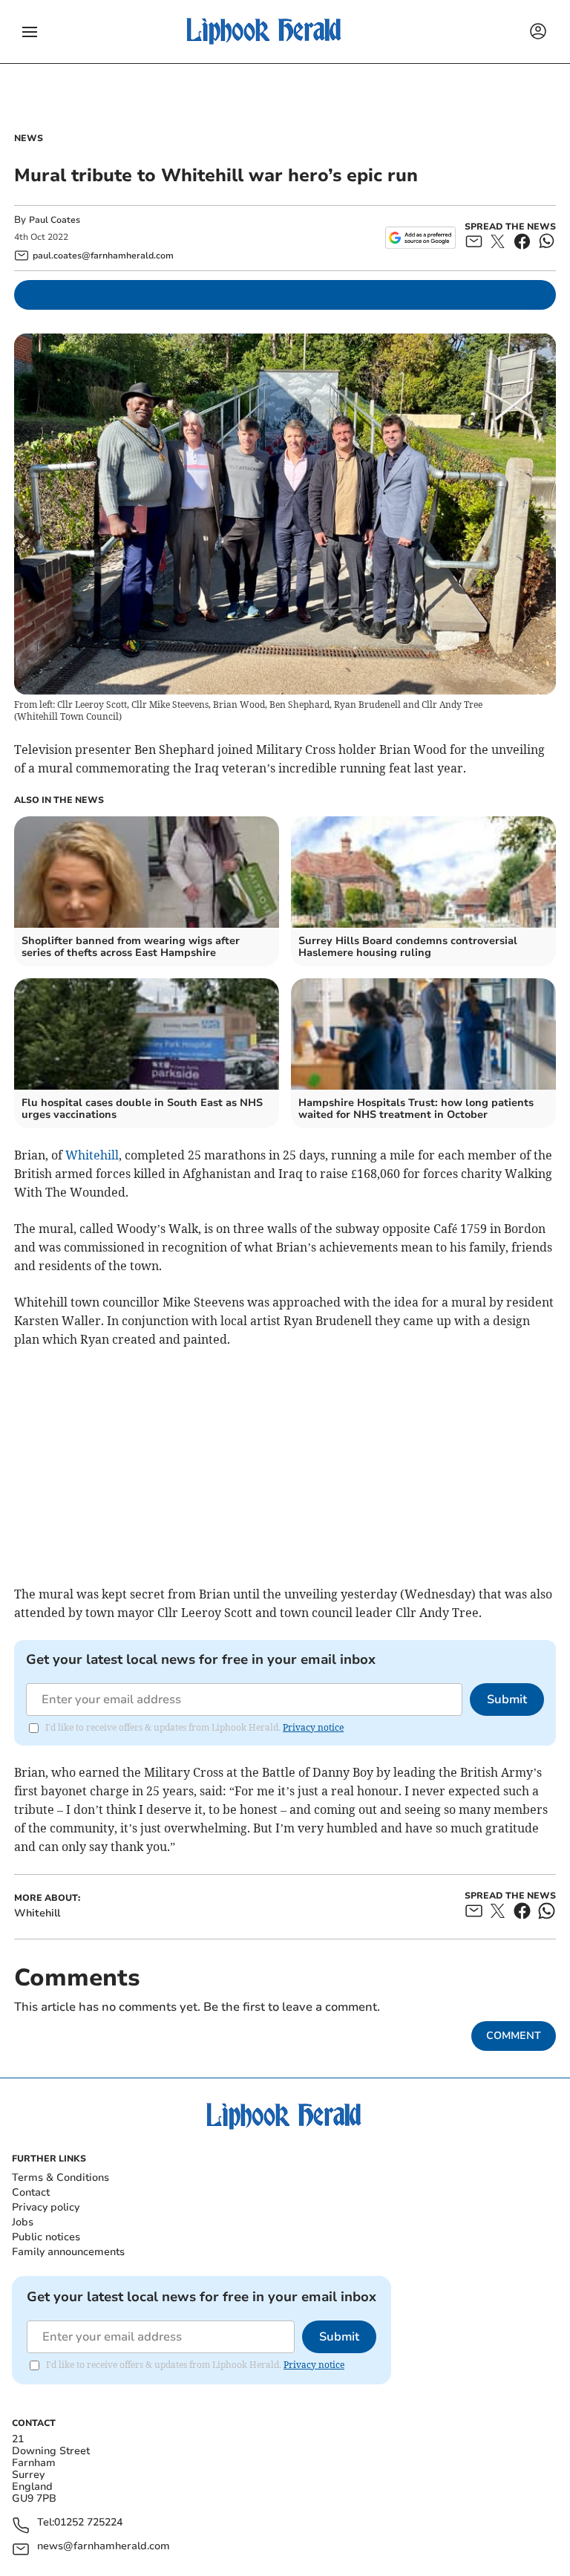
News (29, 138)
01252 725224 (88, 2523)
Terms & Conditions (60, 2177)
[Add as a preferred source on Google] (420, 238)
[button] (30, 32)
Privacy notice (313, 1727)
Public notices (46, 2237)
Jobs (23, 2222)
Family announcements (68, 2252)
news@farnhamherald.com (104, 2547)
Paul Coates (55, 220)
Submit (507, 1700)
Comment (514, 2036)
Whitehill (92, 1155)
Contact (31, 2192)
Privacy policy (46, 2207)
